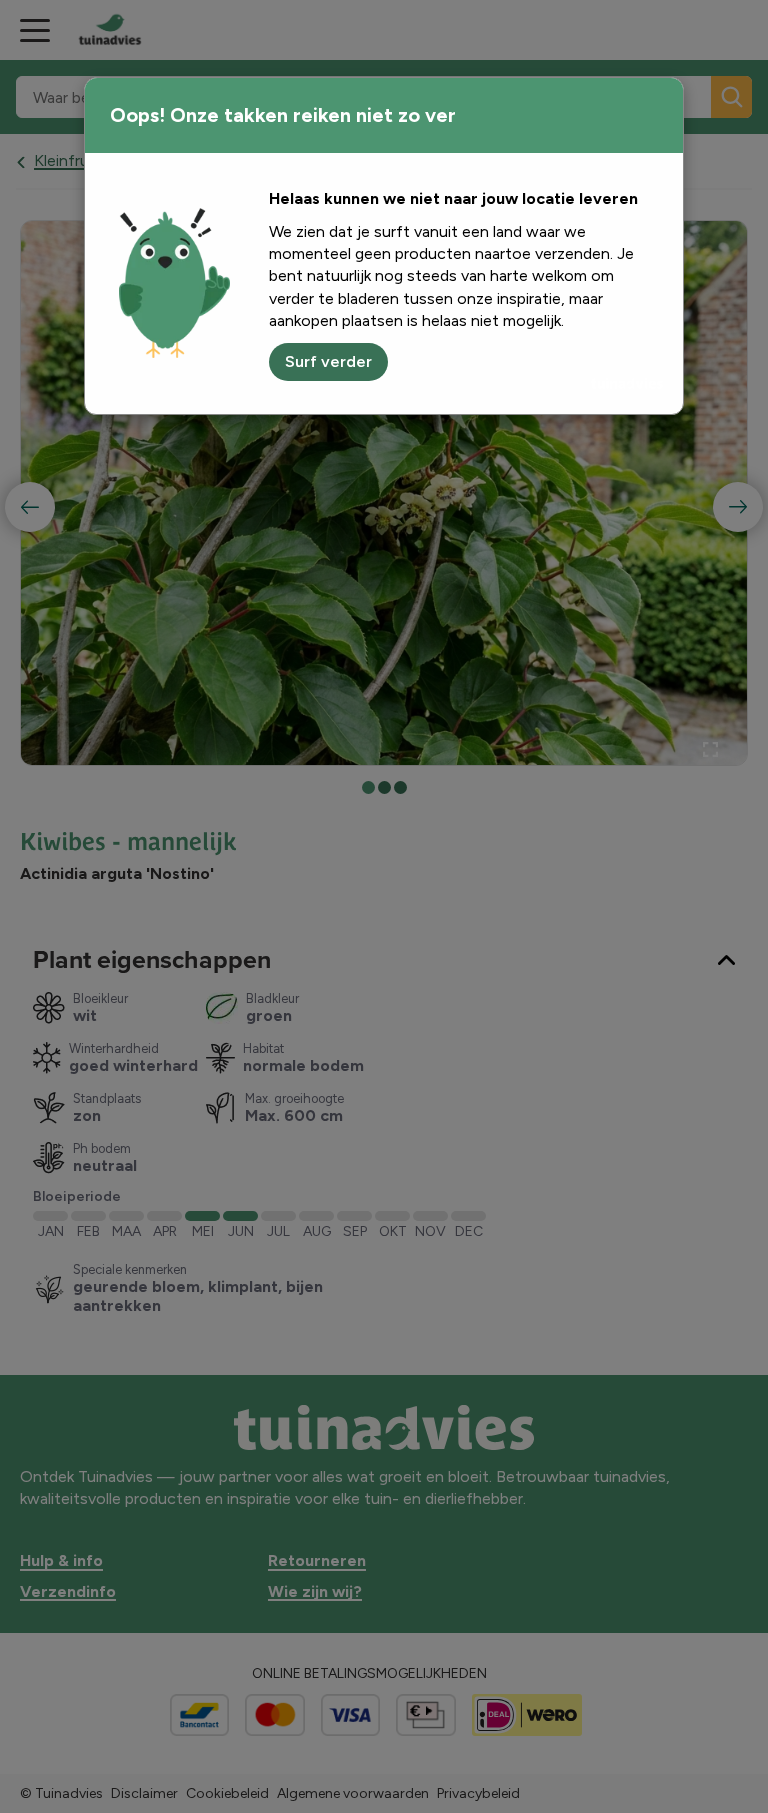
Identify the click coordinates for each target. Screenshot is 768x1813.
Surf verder (328, 361)
